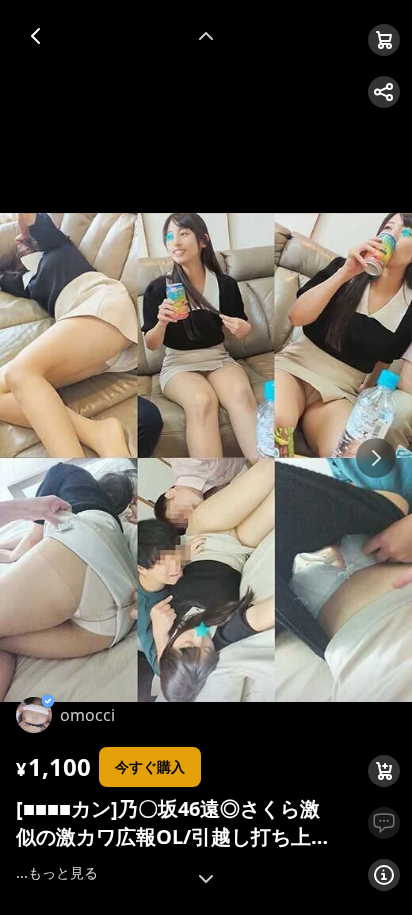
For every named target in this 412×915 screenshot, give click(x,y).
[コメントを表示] (384, 823)
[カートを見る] (384, 40)
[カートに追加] (384, 771)
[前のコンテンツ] (206, 36)
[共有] (384, 92)
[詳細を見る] (384, 875)
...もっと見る (57, 872)
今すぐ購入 (150, 766)
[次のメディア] (376, 458)
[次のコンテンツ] (206, 879)
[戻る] (36, 36)
